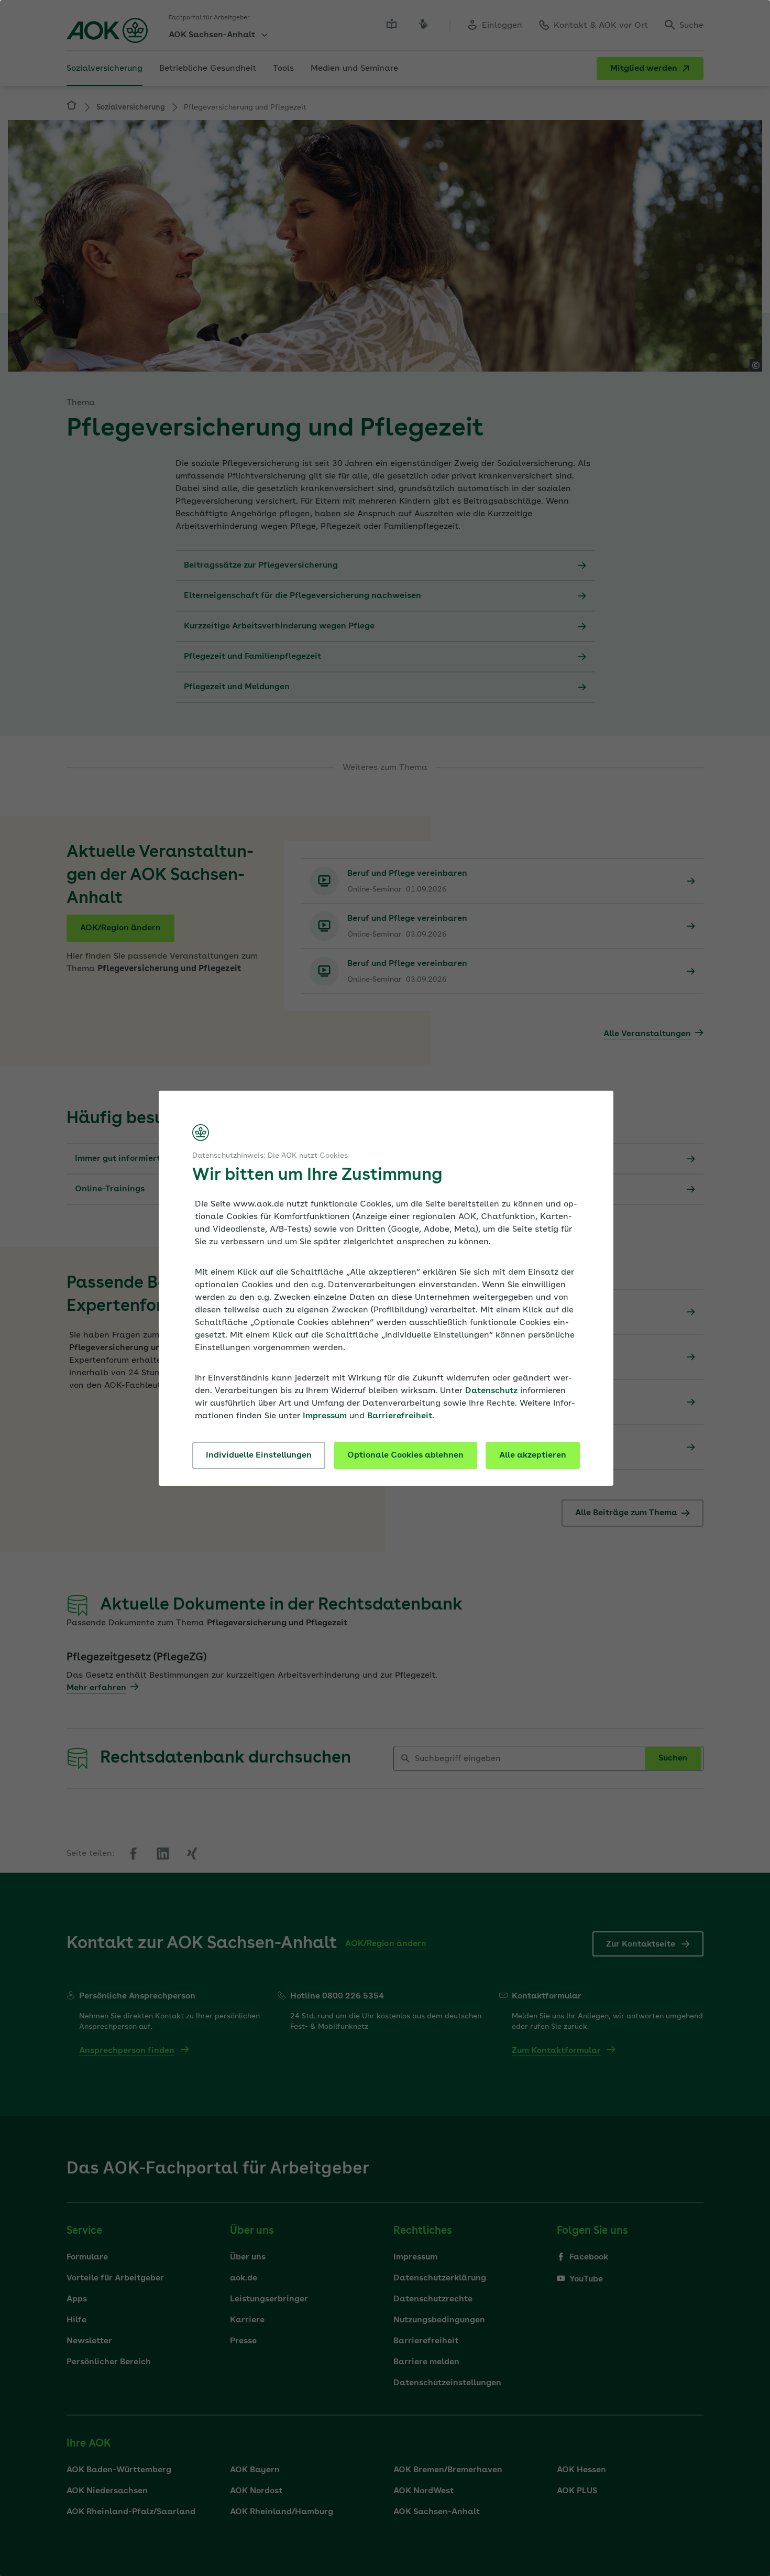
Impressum (325, 1416)
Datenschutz (491, 1391)
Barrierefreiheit (400, 1416)
